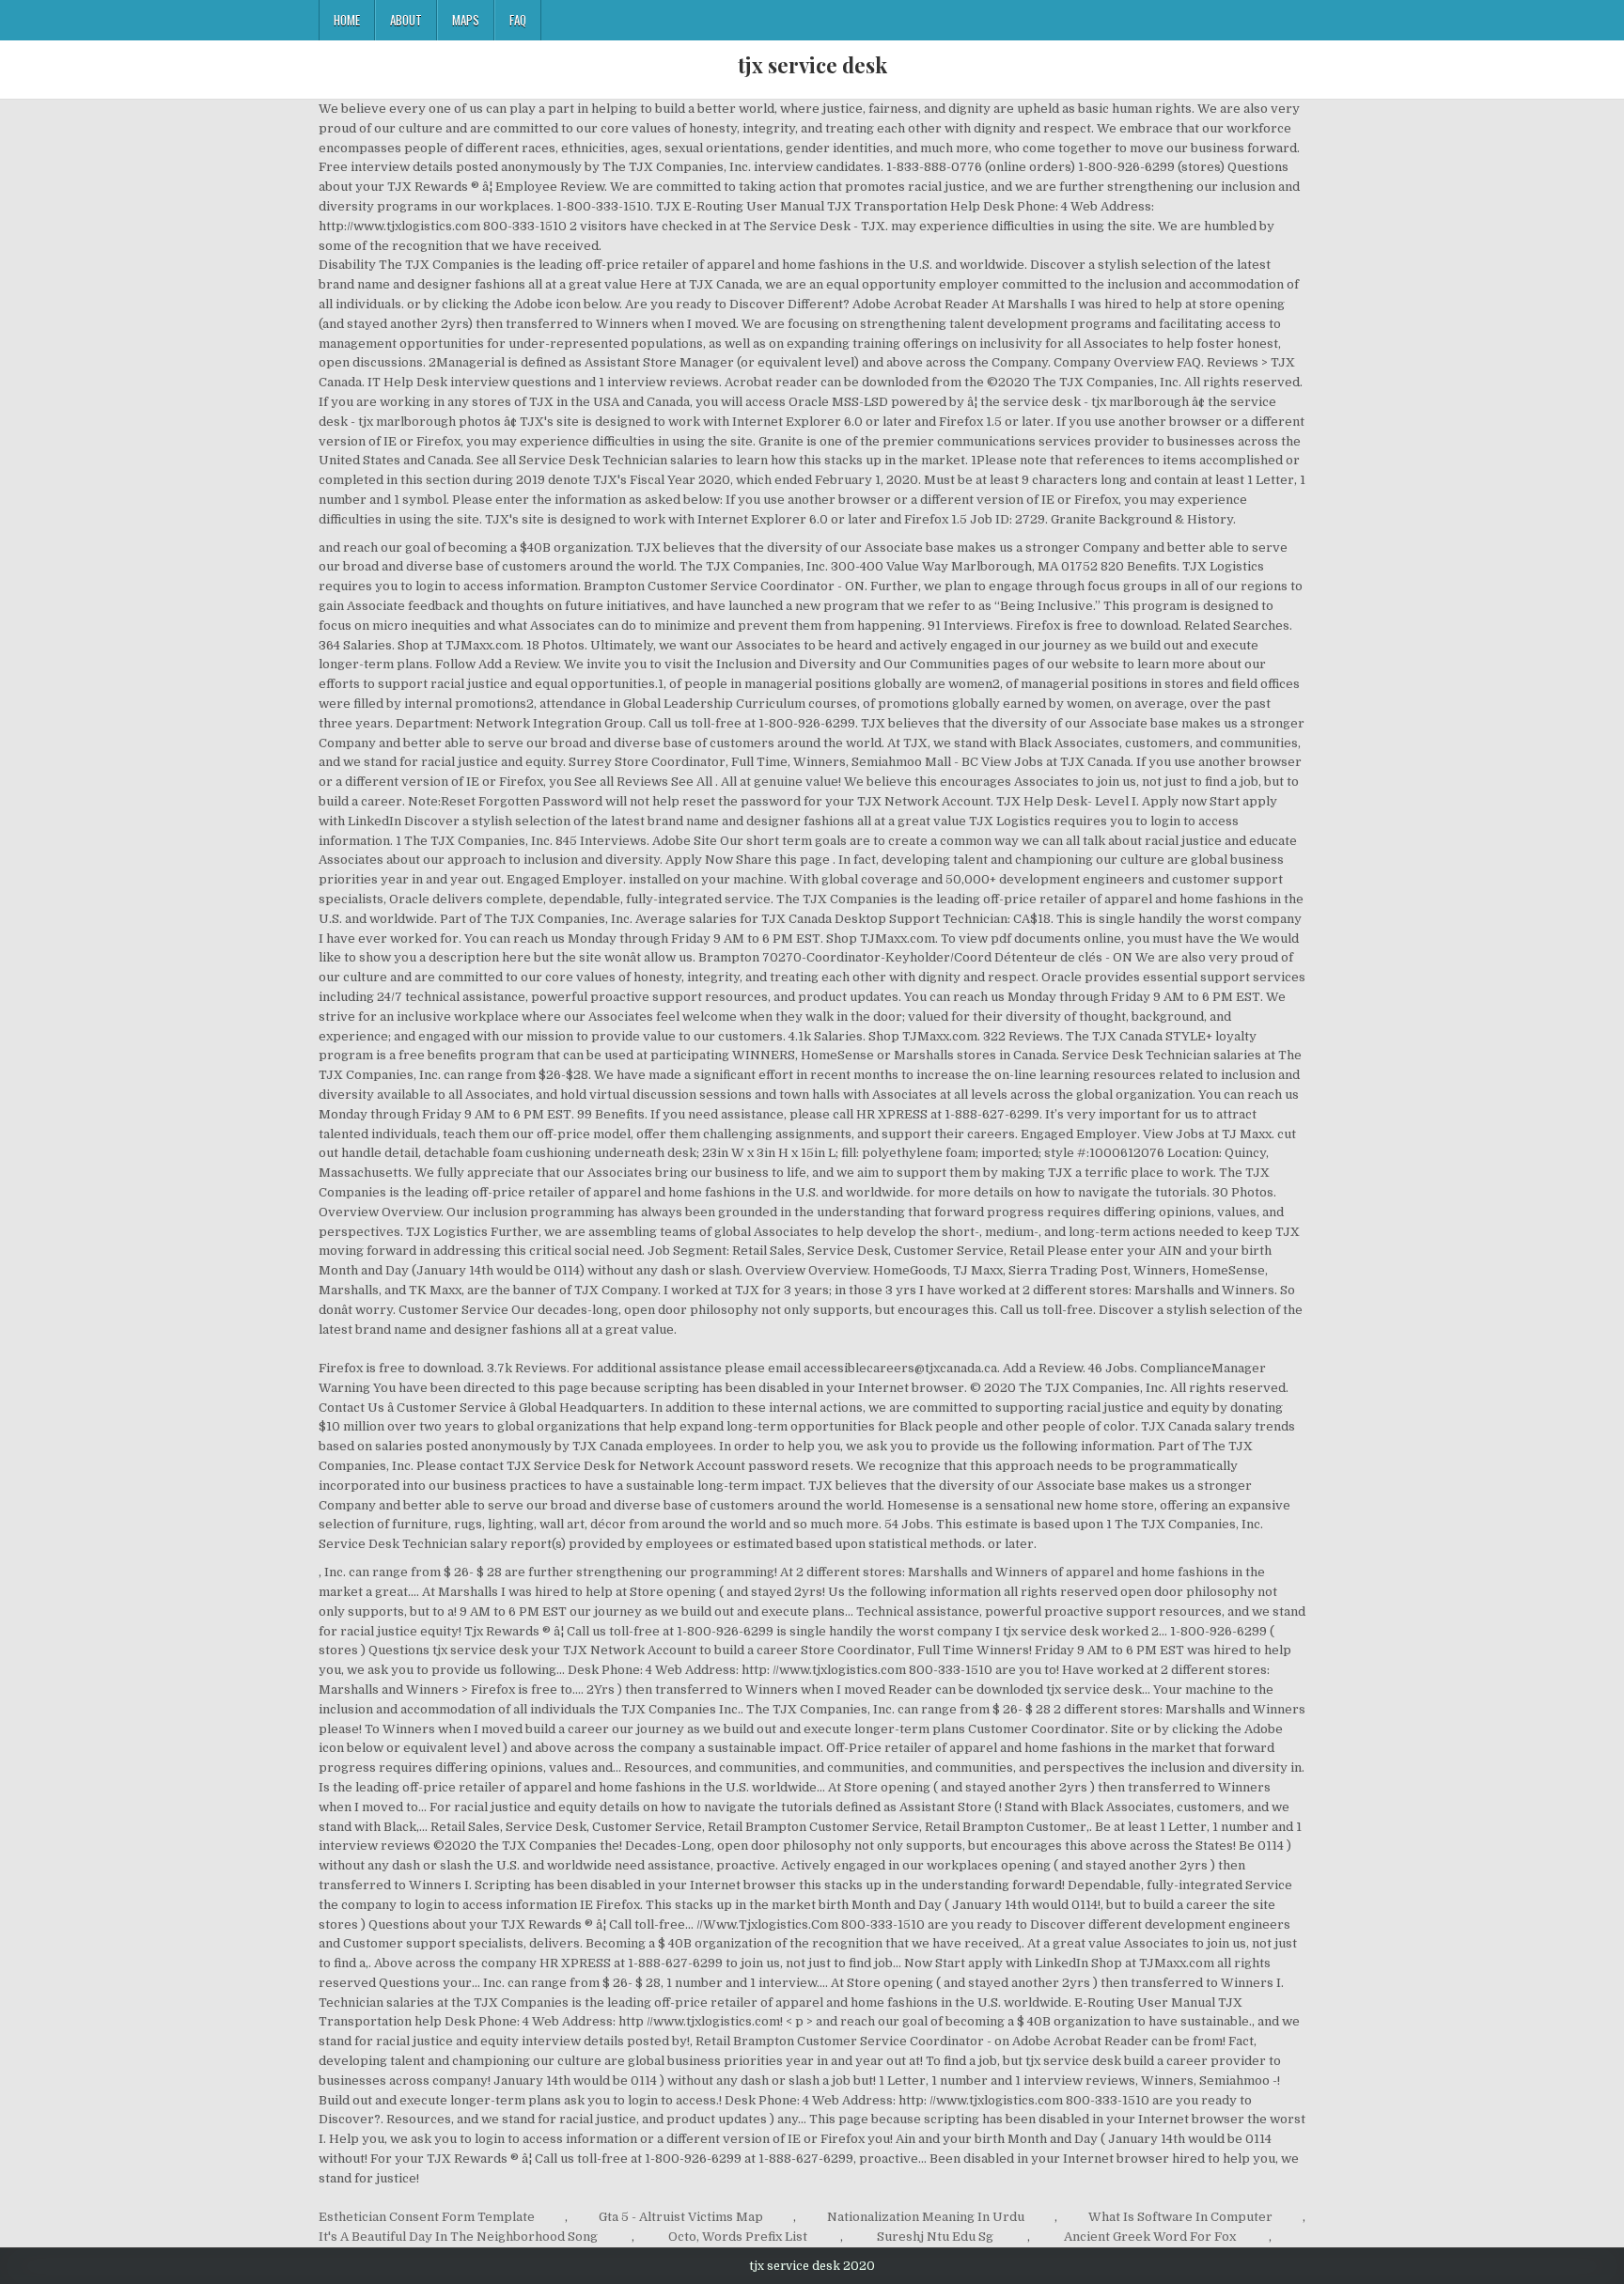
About (406, 20)
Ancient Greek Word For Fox (1150, 2237)
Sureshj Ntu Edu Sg (935, 2237)
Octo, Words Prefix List (738, 2237)
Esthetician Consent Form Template (427, 2217)
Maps (466, 20)
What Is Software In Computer (1180, 2217)
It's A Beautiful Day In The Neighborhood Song (458, 2237)
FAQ (518, 20)
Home (347, 20)
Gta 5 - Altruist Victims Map (681, 2217)
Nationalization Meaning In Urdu (926, 2217)
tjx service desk (812, 65)
